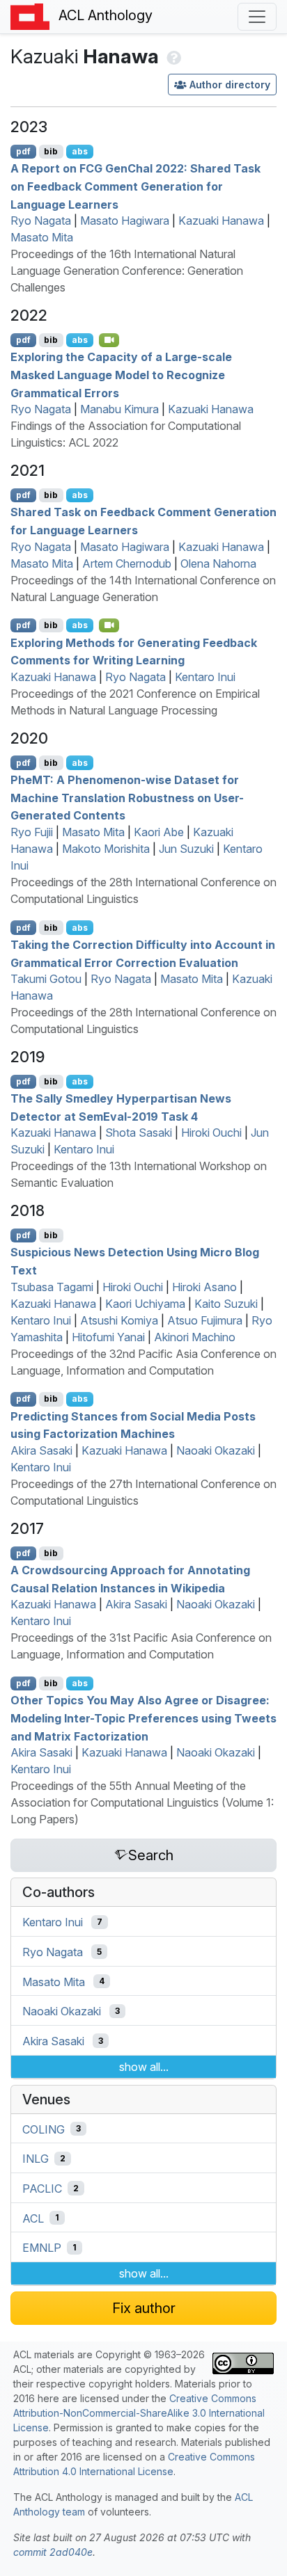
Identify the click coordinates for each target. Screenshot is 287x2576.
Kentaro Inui (205, 677)
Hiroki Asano (204, 1287)
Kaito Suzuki (226, 1304)
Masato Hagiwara (125, 221)
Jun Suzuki (186, 849)
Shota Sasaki (139, 1133)
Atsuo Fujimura (205, 1320)
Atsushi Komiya (119, 1320)
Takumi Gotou (46, 979)
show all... (144, 2067)
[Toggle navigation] (257, 17)
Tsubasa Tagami (52, 1287)
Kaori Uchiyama (145, 1304)
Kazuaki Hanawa (221, 221)
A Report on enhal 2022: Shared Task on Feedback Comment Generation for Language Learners (135, 186)
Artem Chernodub (127, 563)
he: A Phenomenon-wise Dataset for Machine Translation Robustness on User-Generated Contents (127, 798)
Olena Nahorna (218, 563)
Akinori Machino (195, 1337)
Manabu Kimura (119, 409)
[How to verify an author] (172, 56)
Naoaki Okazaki (216, 1450)
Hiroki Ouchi (211, 1133)
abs (80, 151)
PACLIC (42, 2189)
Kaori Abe (159, 832)
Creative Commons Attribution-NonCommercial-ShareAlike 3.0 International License (139, 2413)
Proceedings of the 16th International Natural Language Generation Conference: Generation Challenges (127, 271)
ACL (33, 2218)
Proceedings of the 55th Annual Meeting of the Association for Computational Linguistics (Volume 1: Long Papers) (142, 1802)
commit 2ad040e (53, 2552)
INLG (36, 2159)
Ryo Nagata (41, 221)
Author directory (230, 85)
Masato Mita (42, 237)
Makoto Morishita (106, 849)
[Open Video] (109, 340)
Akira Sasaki (41, 1450)
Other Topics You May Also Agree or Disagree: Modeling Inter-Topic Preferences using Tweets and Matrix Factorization (143, 1718)
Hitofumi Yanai (108, 1337)
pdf (23, 151)
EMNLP (42, 2248)
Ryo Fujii (32, 832)
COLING (44, 2129)
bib (51, 151)
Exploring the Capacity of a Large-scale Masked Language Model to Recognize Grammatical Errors (121, 375)
